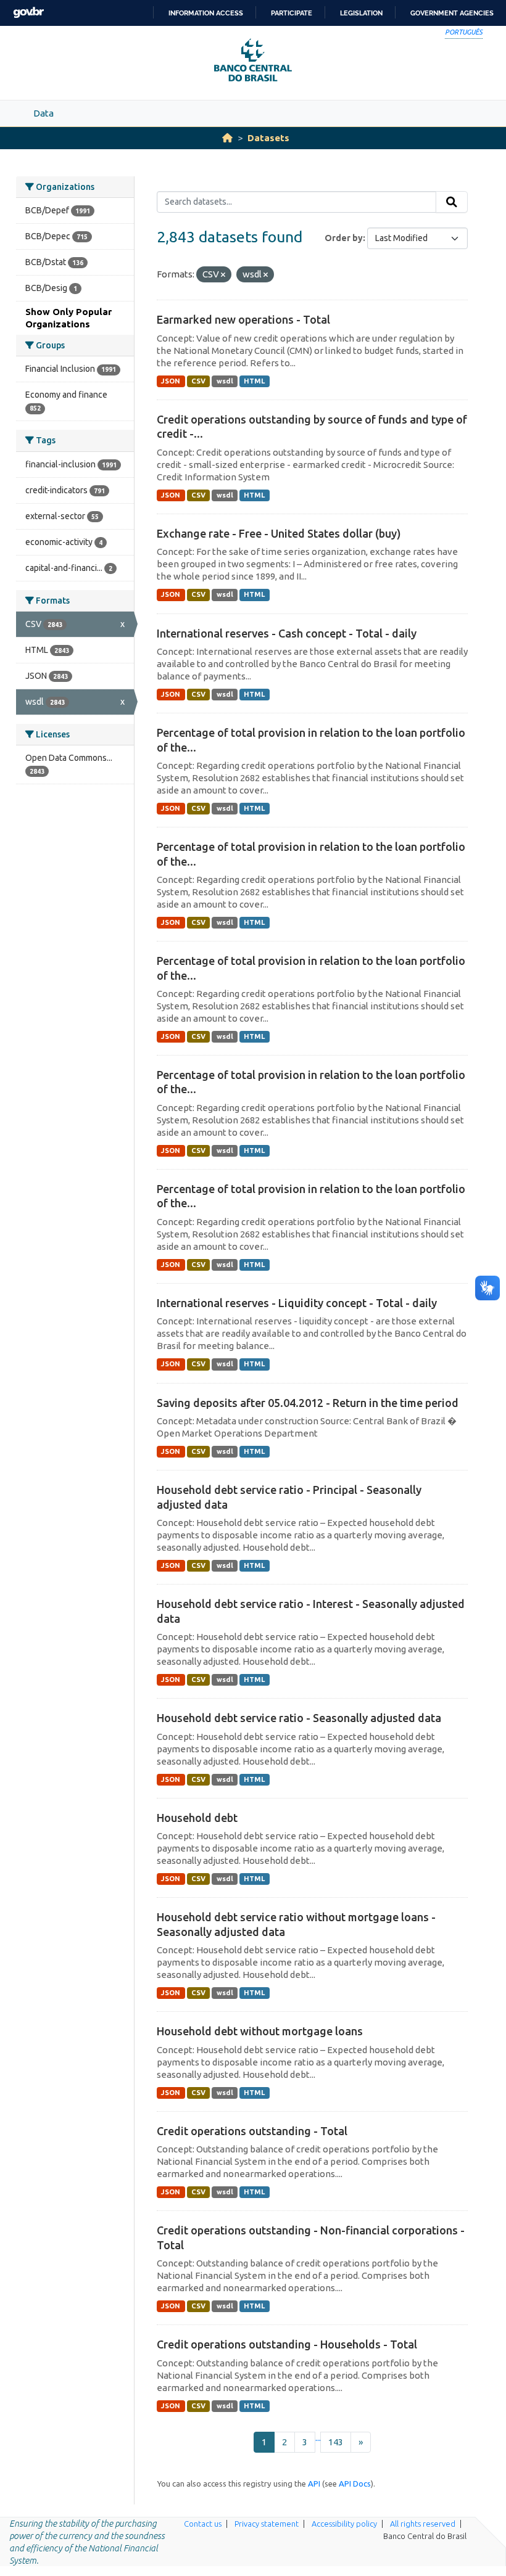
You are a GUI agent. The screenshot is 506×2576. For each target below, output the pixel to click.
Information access (206, 13)
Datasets (268, 138)
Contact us (203, 2524)
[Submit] (452, 202)
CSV (198, 381)
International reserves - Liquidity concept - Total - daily (297, 1303)
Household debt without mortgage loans (260, 2031)
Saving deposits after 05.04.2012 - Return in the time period (308, 1403)
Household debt (197, 1818)
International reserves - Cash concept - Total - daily (287, 633)
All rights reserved (423, 2524)
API (314, 2484)
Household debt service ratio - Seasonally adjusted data (299, 1718)
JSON (171, 381)
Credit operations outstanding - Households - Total (287, 2344)
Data (44, 113)
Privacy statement (267, 2524)
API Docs (355, 2484)
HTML (254, 381)
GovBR (28, 13)
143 (336, 2442)
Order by (344, 238)
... (318, 2438)
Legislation (361, 13)
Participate (292, 13)
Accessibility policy (344, 2524)
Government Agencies (452, 13)
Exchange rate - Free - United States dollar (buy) (279, 533)
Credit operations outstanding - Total (252, 2131)
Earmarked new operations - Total (243, 319)
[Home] (227, 138)
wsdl (225, 381)
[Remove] (223, 275)
